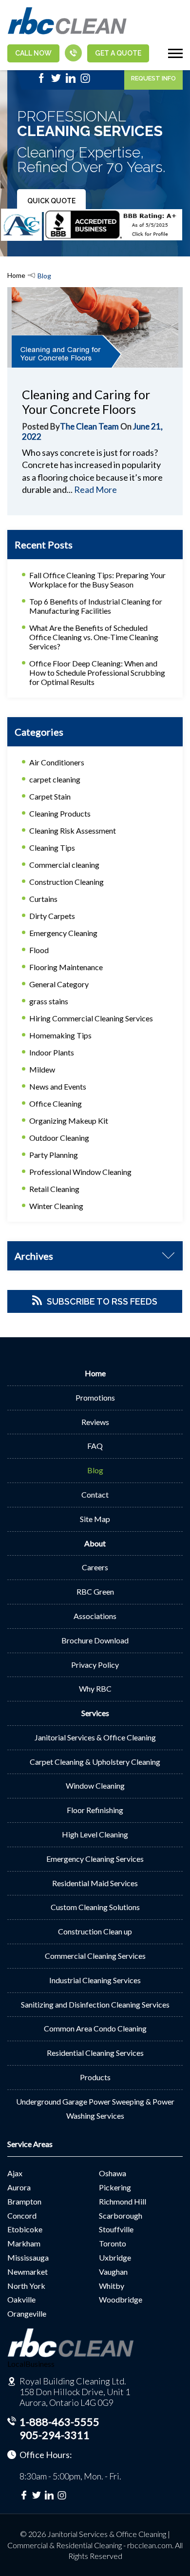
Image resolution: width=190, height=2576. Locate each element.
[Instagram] (85, 81)
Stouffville (116, 2229)
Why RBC (95, 1688)
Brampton (24, 2201)
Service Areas (30, 2144)
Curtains (43, 899)
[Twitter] (56, 81)
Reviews (95, 1422)
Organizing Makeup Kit (69, 1121)
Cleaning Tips (52, 848)
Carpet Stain (50, 796)
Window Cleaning (95, 1786)
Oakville (21, 2299)
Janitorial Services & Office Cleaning (95, 1737)
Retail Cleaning (54, 1189)
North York (26, 2286)
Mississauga (28, 2257)
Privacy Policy (95, 1665)
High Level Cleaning (95, 1834)
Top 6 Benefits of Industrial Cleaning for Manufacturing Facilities (96, 606)
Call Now (33, 53)
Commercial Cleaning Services (95, 1956)
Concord (22, 2215)
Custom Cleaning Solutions (95, 1907)
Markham (24, 2243)
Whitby (112, 2286)
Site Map (95, 1519)
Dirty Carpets (52, 916)
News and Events (58, 1086)
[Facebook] (41, 81)
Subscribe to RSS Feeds (102, 1301)
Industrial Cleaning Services (95, 1980)
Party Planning (54, 1155)
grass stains (49, 1001)
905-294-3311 (55, 2435)
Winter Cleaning (56, 1206)
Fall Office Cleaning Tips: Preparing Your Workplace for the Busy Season (97, 580)
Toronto (113, 2243)
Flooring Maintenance (66, 967)
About (95, 1543)
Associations (95, 1616)
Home (16, 275)
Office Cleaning (56, 1103)
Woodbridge (121, 2299)
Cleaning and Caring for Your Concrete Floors (86, 402)
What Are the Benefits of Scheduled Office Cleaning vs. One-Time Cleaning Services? (94, 637)
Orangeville (27, 2313)
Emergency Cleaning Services (95, 1859)
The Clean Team (89, 426)
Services (95, 1713)
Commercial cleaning (64, 865)
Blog (95, 1470)
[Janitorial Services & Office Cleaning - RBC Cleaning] (67, 33)
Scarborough (121, 2215)
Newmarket (28, 2272)
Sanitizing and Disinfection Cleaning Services (95, 2004)
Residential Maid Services (95, 1883)
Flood (39, 950)
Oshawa (113, 2173)
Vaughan (113, 2272)
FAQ (95, 1446)
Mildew (42, 1069)
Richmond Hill (123, 2201)
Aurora (19, 2187)
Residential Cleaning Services (95, 2053)
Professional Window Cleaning (80, 1172)
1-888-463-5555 (59, 2422)
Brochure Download (95, 1640)
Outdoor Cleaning (59, 1138)
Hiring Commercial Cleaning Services (91, 1018)
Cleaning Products (60, 813)
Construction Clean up (95, 1931)
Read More (95, 489)
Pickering (115, 2187)
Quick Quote (51, 201)
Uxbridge (115, 2257)
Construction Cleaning (66, 882)
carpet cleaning (55, 779)
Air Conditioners (57, 762)
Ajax (15, 2173)
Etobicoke (25, 2229)
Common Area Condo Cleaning (95, 2028)
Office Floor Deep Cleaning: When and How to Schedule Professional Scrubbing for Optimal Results (97, 673)
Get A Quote (118, 53)
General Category (59, 984)
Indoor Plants (52, 1052)
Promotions (95, 1397)
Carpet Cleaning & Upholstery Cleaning (95, 1762)
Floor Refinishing (95, 1810)
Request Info (153, 78)
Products (95, 2077)
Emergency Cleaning (63, 933)
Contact (95, 1494)
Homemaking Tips (60, 1035)
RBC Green (95, 1591)
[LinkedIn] (71, 81)
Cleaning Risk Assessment (73, 830)
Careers (95, 1567)
